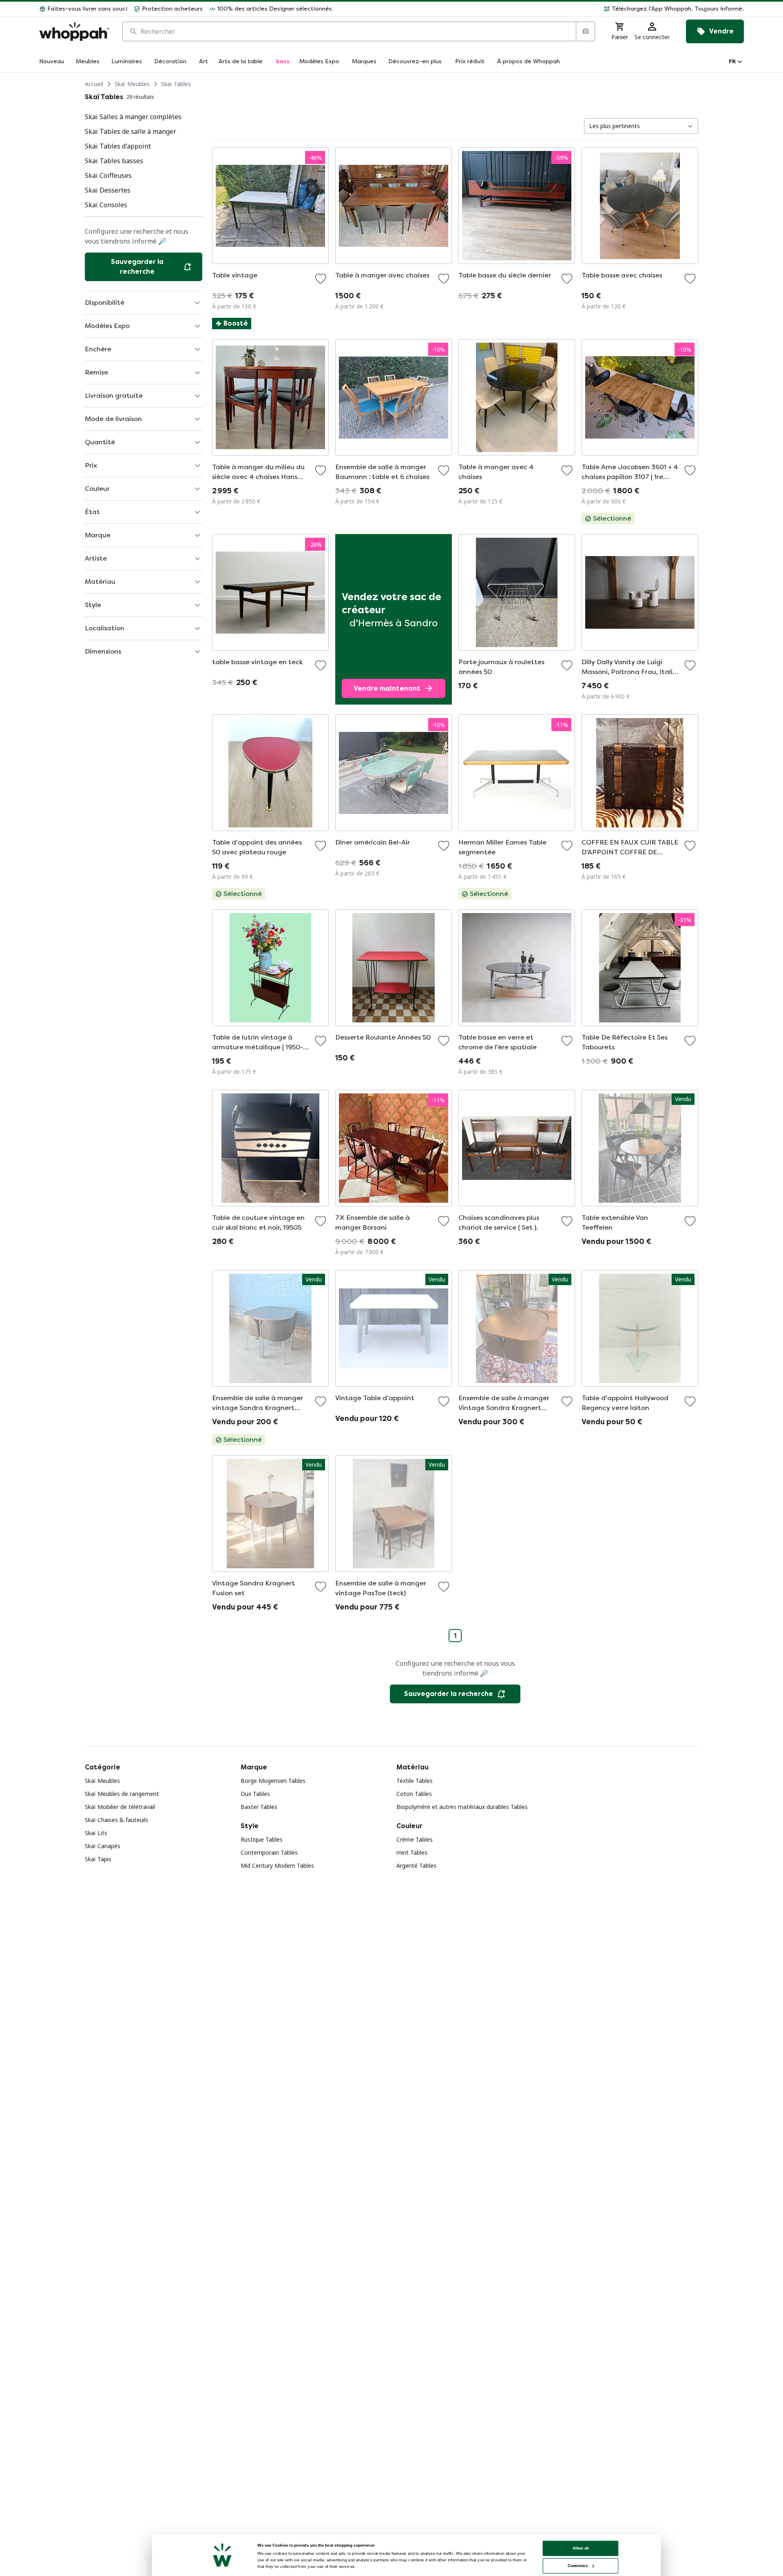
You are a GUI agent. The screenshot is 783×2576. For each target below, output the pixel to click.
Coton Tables (414, 1794)
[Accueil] (74, 32)
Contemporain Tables (269, 1852)
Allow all (581, 2548)
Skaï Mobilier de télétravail (120, 1807)
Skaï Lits (96, 1833)
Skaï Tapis (98, 1859)
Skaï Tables (176, 84)
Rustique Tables (262, 1839)
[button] (541, 9)
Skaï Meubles (132, 84)
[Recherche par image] (585, 31)
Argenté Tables (416, 1865)
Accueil (94, 84)
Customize (578, 2566)
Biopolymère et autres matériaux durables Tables (462, 1807)
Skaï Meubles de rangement (122, 1794)
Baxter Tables (259, 1807)
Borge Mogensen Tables (273, 1781)
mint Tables (412, 1852)
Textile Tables (415, 1781)
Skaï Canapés (103, 1846)
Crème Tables (415, 1839)
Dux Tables (255, 1794)
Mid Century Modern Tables (277, 1865)
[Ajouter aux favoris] (321, 279)
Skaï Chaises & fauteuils (117, 1820)
